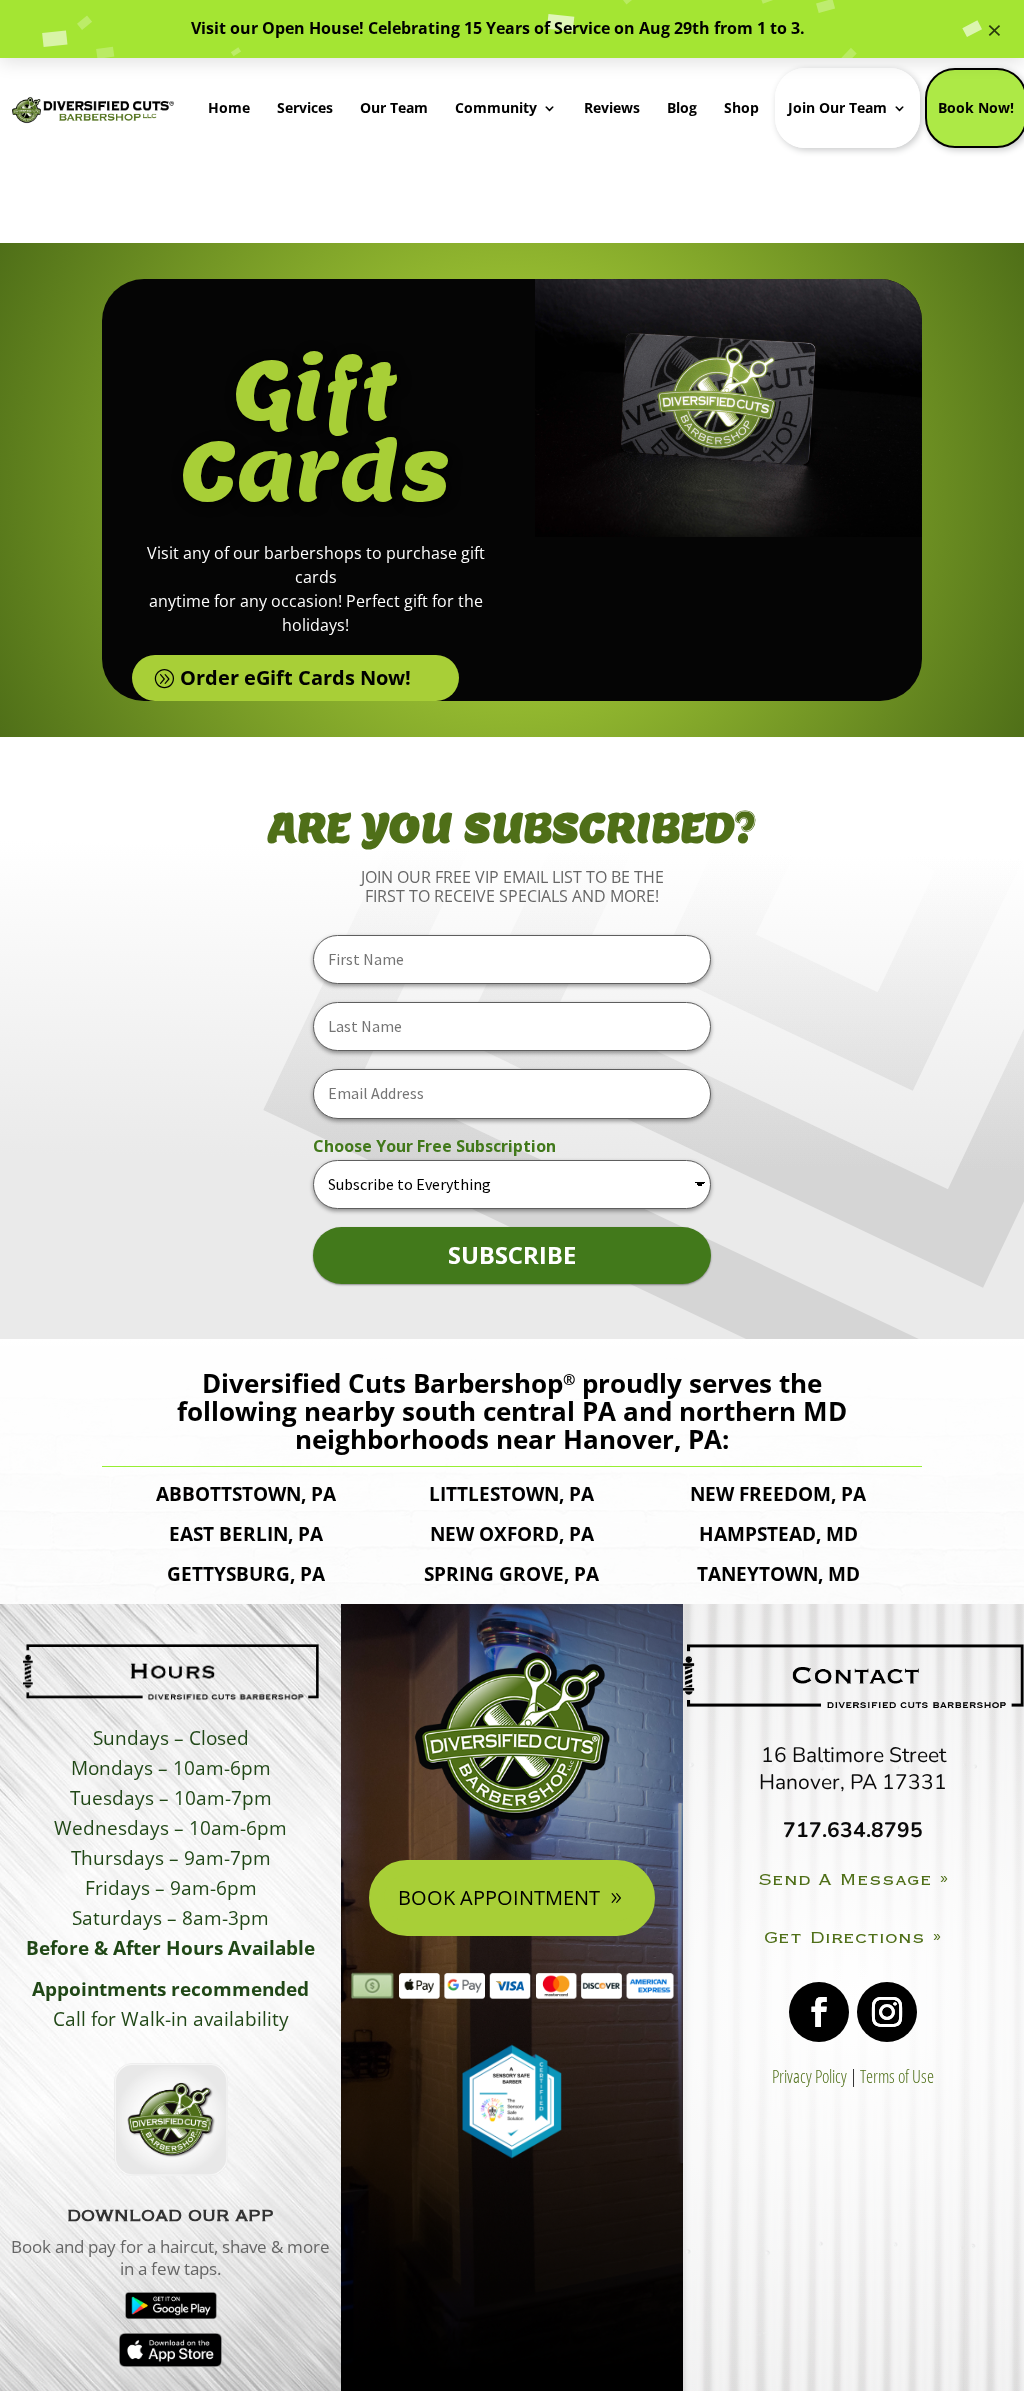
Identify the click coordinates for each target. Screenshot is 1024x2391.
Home (229, 107)
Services (305, 107)
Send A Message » (853, 1879)
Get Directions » (853, 1937)
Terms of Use (897, 2076)
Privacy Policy (809, 2076)
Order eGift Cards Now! (295, 677)
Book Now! (976, 107)
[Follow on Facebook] (819, 2012)
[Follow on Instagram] (887, 2012)
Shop (741, 107)
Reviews (612, 107)
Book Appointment (499, 1897)
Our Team (394, 107)
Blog (682, 107)
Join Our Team (837, 107)
